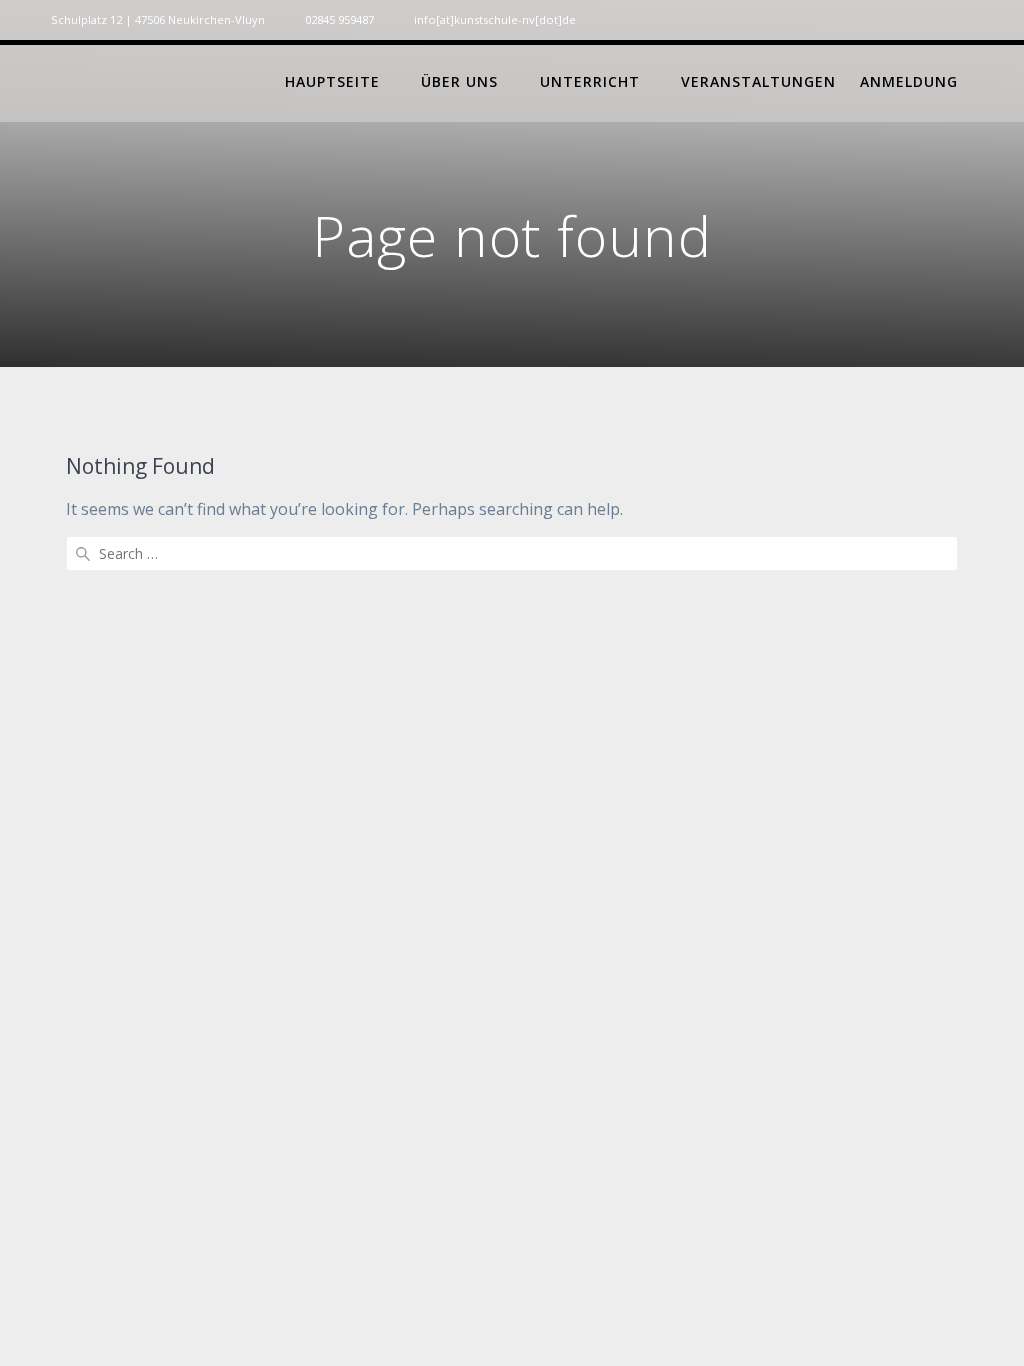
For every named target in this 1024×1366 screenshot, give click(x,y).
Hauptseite (332, 81)
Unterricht (590, 81)
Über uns (459, 81)
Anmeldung (909, 81)
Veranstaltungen (758, 81)
